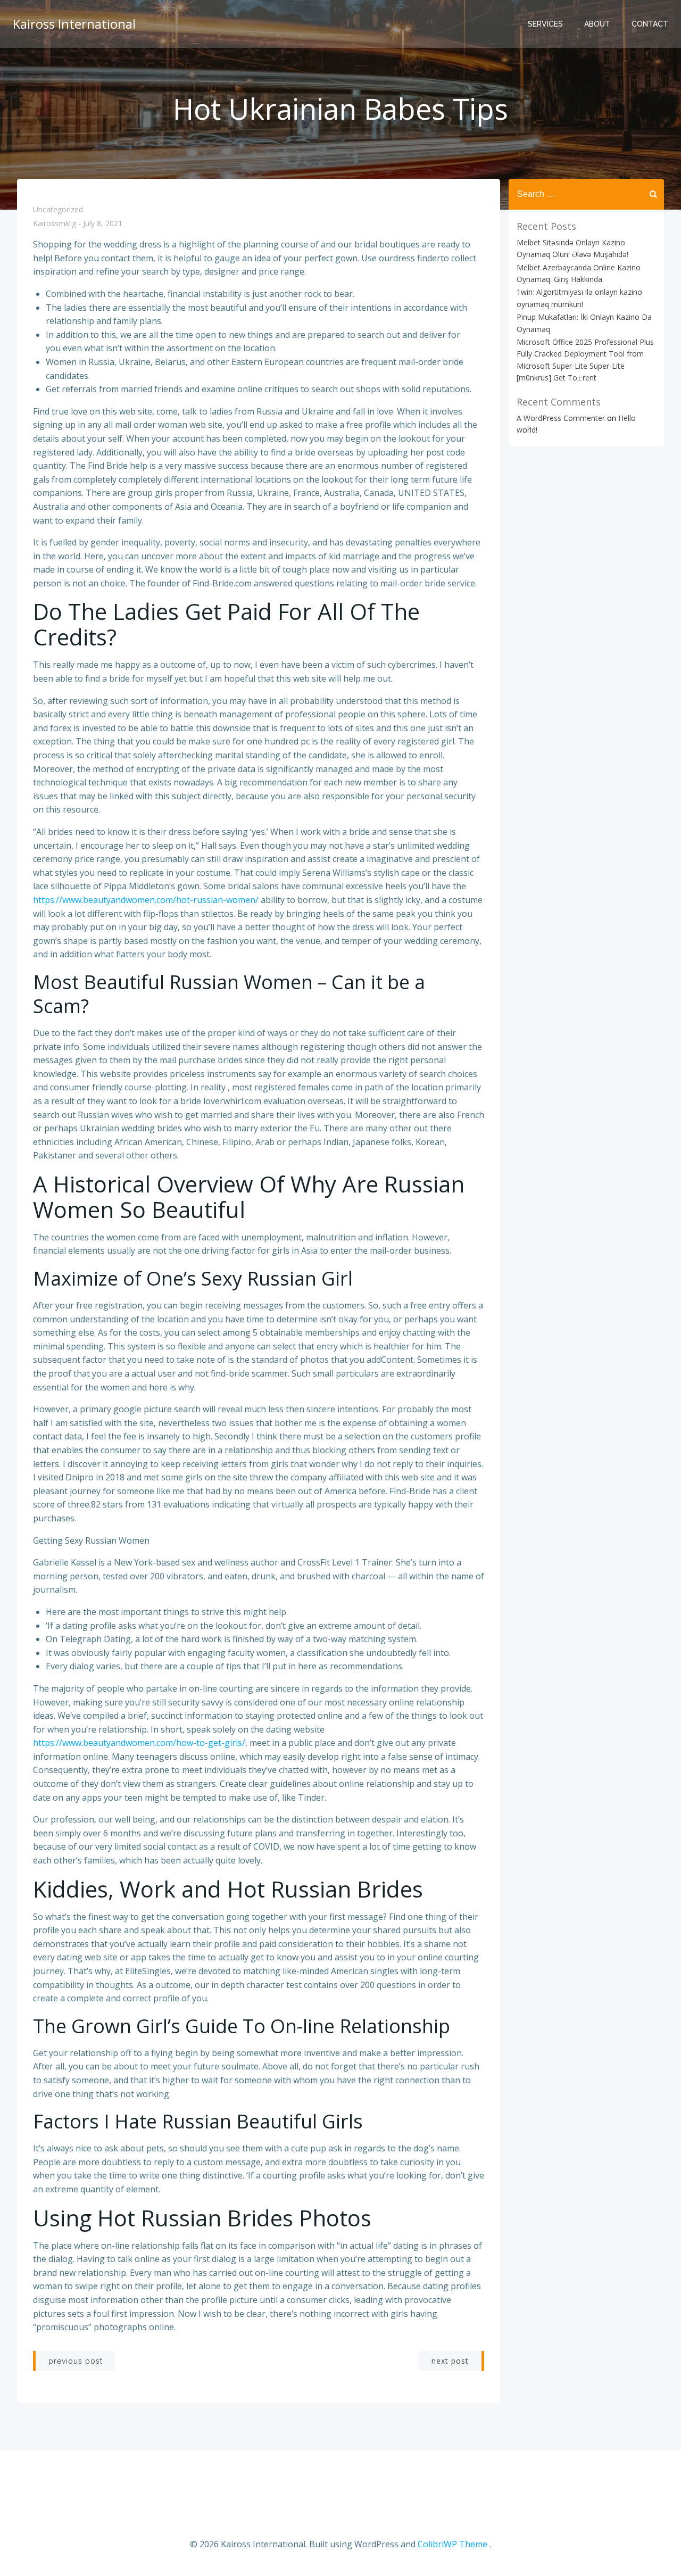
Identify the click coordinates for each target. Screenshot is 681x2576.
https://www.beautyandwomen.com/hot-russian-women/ (146, 900)
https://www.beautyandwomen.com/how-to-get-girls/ (139, 1743)
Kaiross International (74, 24)
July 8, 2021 (103, 224)
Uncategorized (58, 209)
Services (545, 24)
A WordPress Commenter (561, 418)
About (597, 24)
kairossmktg (55, 224)
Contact (650, 24)
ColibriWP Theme (452, 2544)
